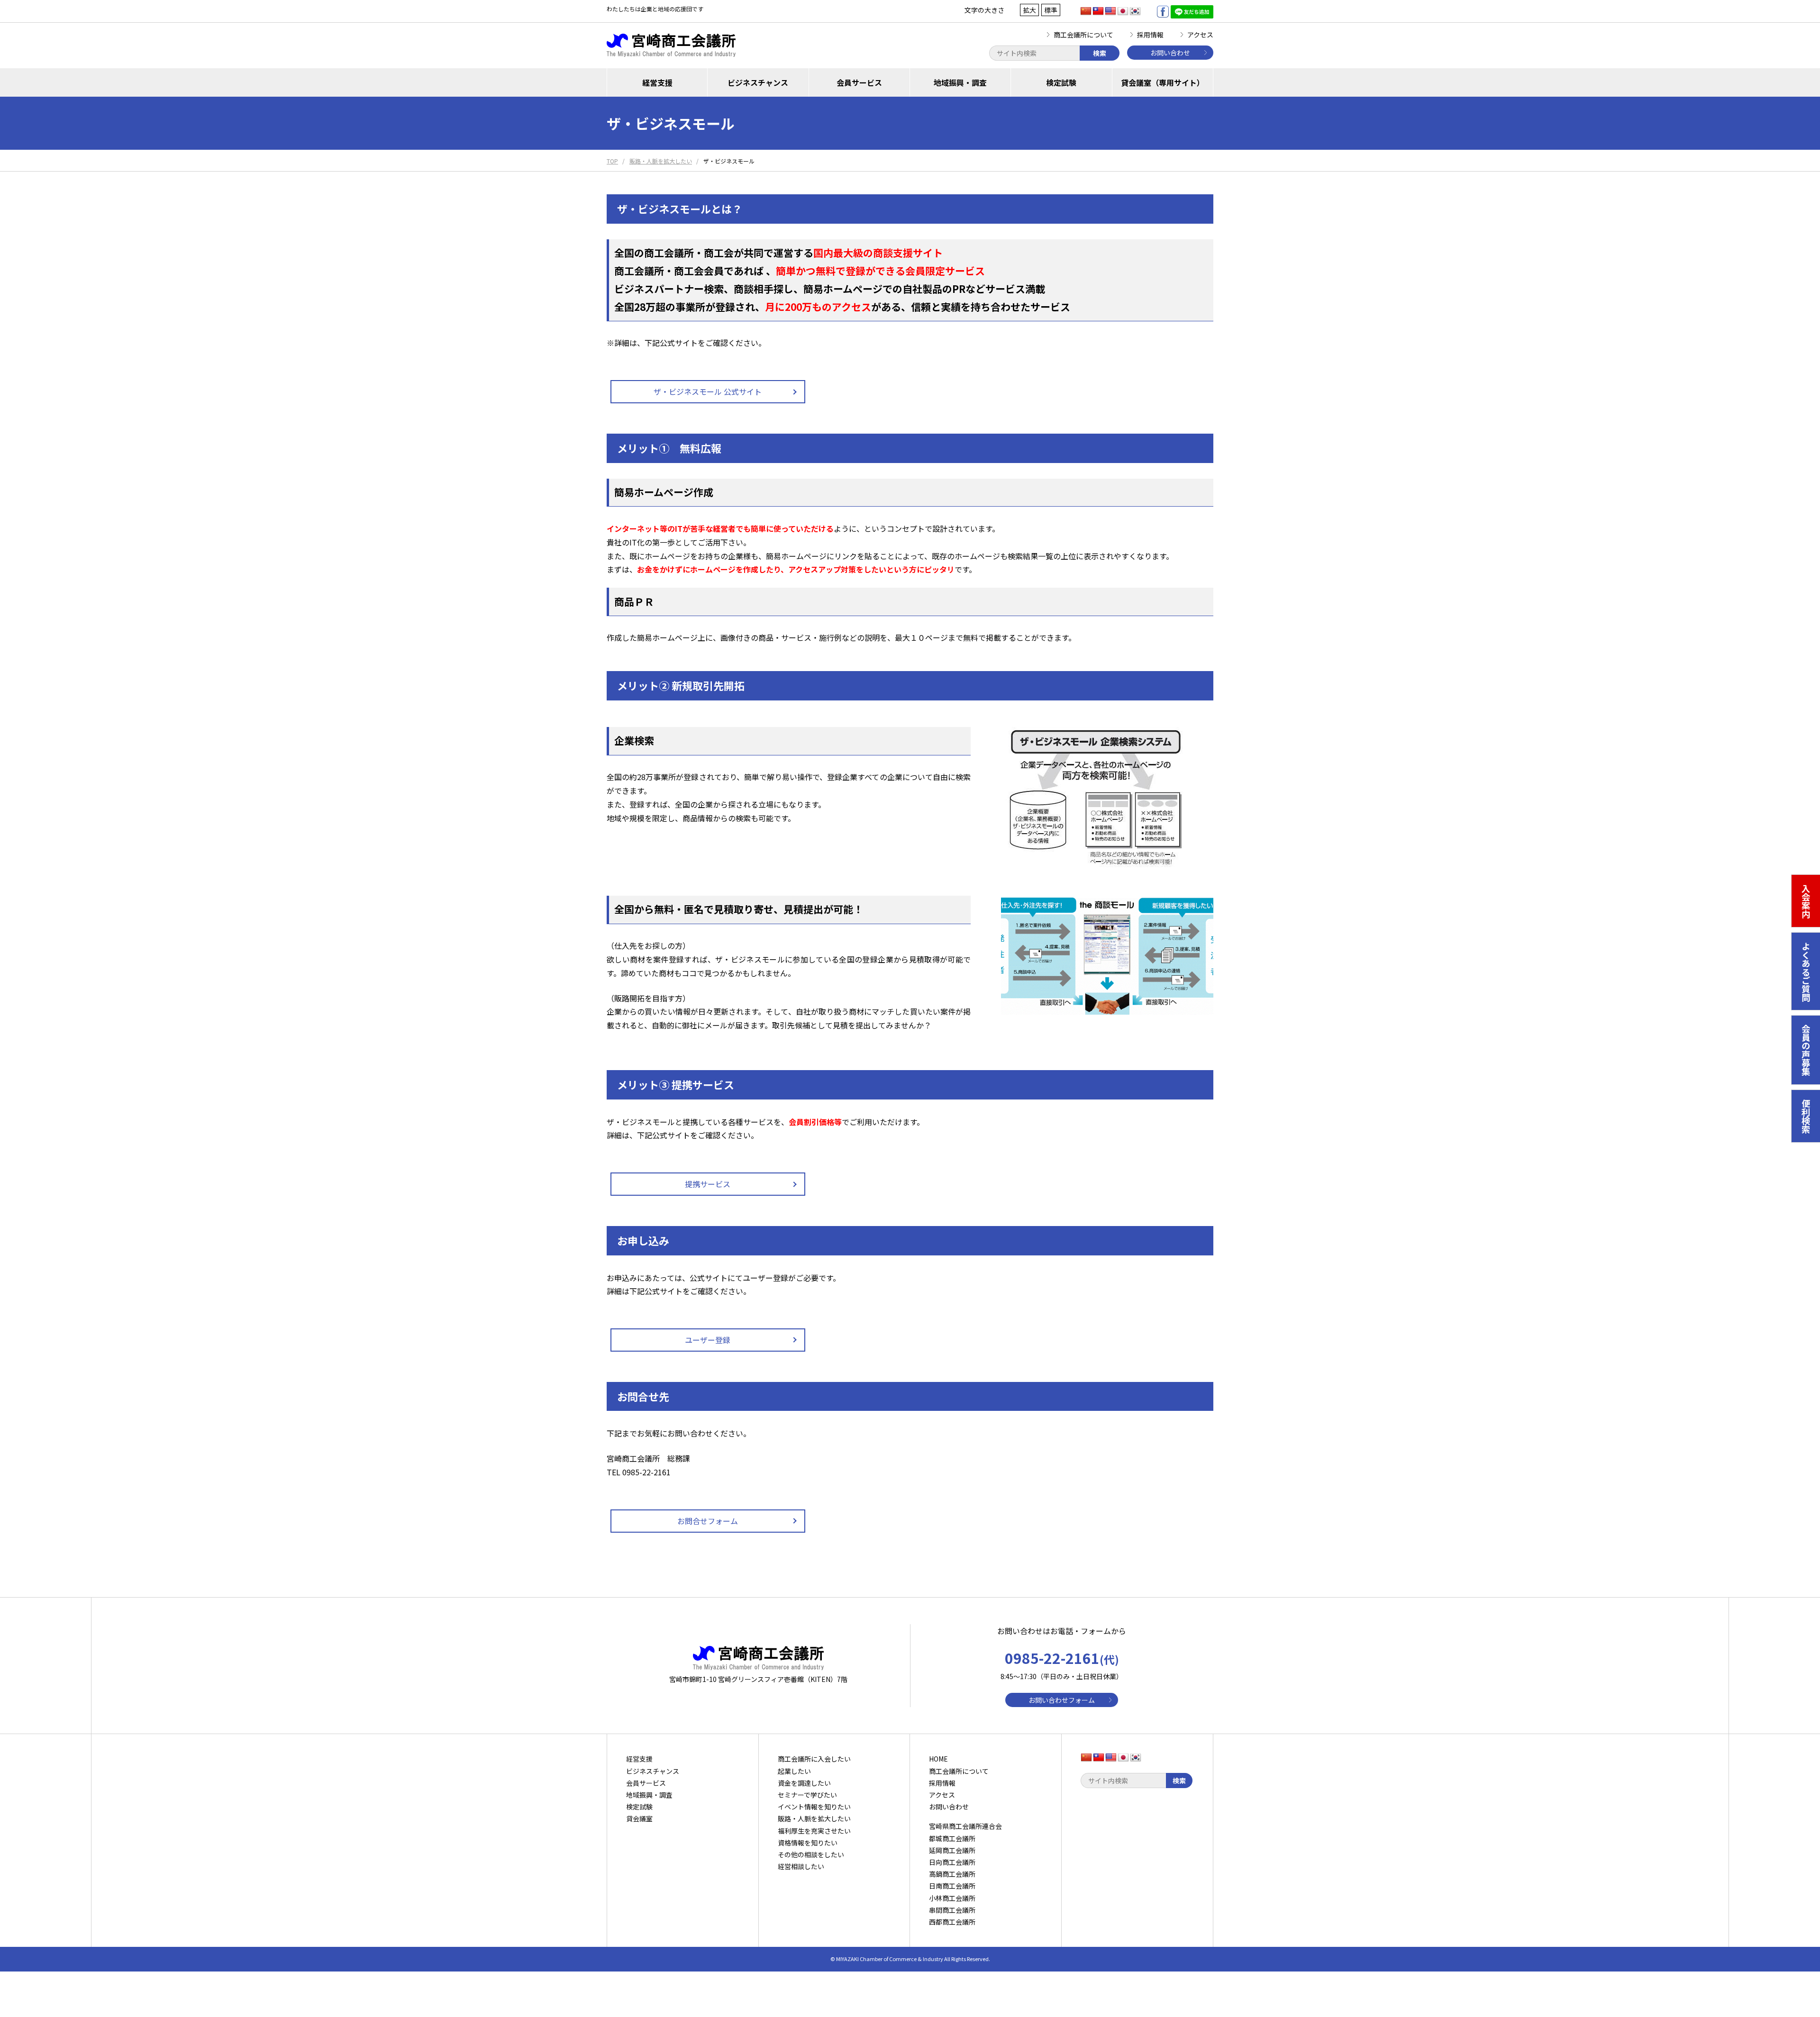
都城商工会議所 (952, 1838)
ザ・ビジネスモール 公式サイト (708, 391)
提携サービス (708, 1184)
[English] (1110, 11)
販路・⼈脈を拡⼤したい (814, 1818)
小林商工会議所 (952, 1898)
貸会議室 (639, 1818)
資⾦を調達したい (804, 1783)
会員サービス (859, 82)
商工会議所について (1083, 35)
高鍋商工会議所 (952, 1874)
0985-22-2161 (1062, 1658)
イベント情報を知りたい (814, 1807)
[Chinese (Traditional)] (1098, 11)
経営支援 (657, 82)
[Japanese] (1123, 11)
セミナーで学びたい (807, 1795)
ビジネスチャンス (758, 82)
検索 (1100, 53)
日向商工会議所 (952, 1862)
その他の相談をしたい (811, 1854)
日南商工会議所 (952, 1886)
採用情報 (1150, 35)
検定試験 (1061, 82)
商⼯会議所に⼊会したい (814, 1759)
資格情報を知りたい (808, 1843)
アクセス (1200, 35)
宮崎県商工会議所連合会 (965, 1826)
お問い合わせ (1170, 53)
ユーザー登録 (708, 1340)
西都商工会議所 (952, 1922)
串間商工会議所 (952, 1910)
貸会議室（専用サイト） (1163, 82)
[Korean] (1135, 11)
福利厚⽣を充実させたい (814, 1831)
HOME (938, 1759)
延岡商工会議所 (952, 1850)
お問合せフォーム (708, 1521)
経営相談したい (801, 1866)
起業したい (794, 1771)
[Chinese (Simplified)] (1086, 11)
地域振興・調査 (960, 82)
